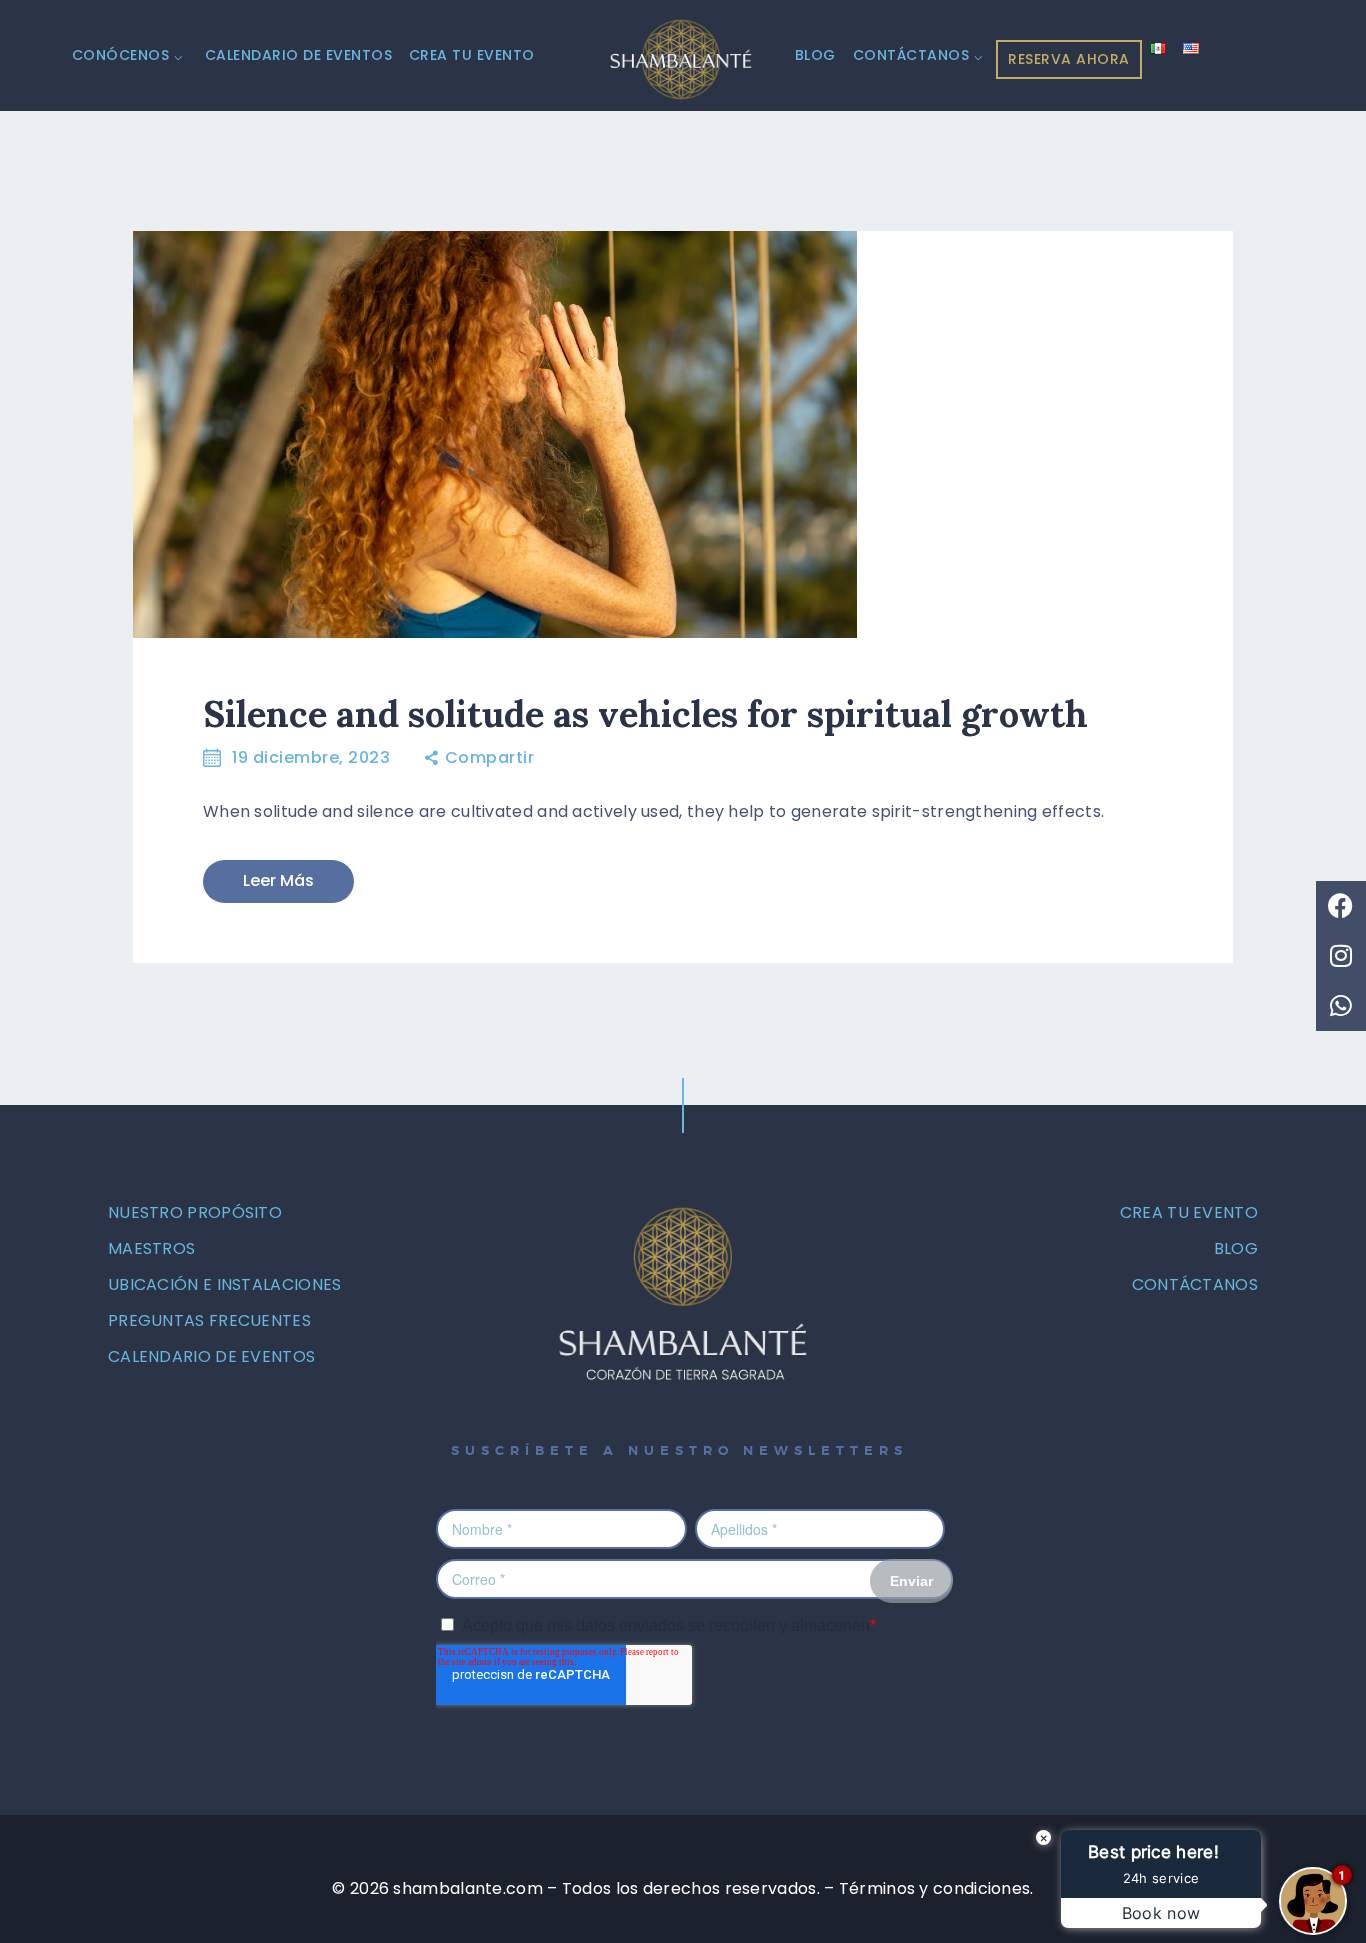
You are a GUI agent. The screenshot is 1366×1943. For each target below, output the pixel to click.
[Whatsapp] (1341, 1006)
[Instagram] (1341, 956)
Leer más (278, 880)
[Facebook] (1341, 906)
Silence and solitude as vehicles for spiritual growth (645, 714)
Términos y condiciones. (936, 1888)
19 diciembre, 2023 (311, 757)
